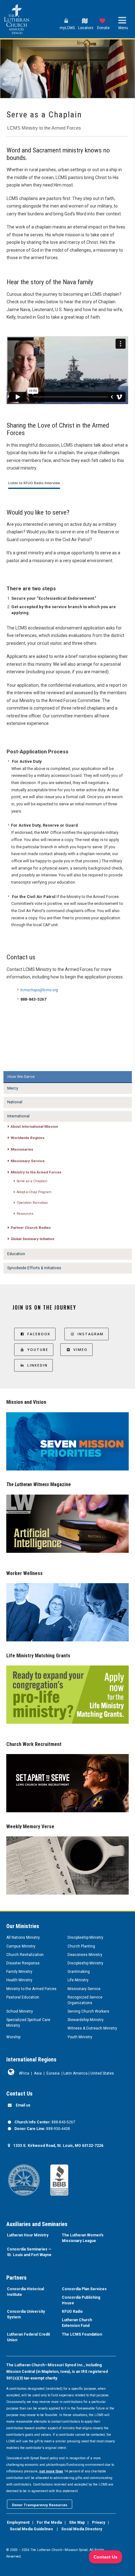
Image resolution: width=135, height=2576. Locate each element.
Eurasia (53, 2073)
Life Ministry (78, 1980)
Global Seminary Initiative (32, 1239)
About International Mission (34, 1126)
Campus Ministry (21, 1946)
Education (16, 1254)
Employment (18, 2522)
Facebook (39, 1334)
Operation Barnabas (32, 1203)
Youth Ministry (80, 2037)
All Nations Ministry (23, 1937)
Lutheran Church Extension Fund (77, 2323)
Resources (25, 1214)
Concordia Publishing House (81, 2300)
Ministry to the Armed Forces (36, 1172)
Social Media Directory (82, 2529)
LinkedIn (38, 1365)
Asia (38, 2073)
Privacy (99, 2522)
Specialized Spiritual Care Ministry (28, 2023)
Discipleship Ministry (85, 1937)
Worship (13, 2037)
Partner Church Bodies (31, 1228)
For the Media (49, 2522)
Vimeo (81, 1350)
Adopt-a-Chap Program (34, 1192)
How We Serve (21, 1076)
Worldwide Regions (28, 1138)
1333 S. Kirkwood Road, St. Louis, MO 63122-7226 (58, 2146)
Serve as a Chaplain (32, 1181)
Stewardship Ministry (86, 2020)
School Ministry (20, 2011)
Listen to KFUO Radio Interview (34, 483)
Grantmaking (79, 1972)
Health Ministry (19, 1980)
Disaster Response (23, 1963)
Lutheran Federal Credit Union (28, 2337)
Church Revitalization (25, 1955)
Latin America (76, 2073)
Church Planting (81, 1946)
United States (102, 2073)
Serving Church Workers (88, 2011)
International (18, 1116)
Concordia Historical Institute (25, 2292)
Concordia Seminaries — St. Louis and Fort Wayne (29, 2252)
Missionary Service (28, 1161)
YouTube (38, 1350)
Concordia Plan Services (84, 2289)
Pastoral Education (23, 1997)
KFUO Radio (72, 2312)
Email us (23, 2105)
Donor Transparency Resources (40, 2505)
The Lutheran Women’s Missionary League (83, 2238)
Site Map (77, 2522)
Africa (24, 2073)
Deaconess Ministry (85, 1955)
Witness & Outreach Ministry (92, 2028)
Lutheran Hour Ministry (28, 2235)
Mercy (13, 1088)
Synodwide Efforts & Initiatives (34, 1268)
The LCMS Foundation (82, 2334)
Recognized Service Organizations (85, 2000)
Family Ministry (19, 1972)
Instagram (91, 1334)
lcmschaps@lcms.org (39, 990)
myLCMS (67, 28)
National (15, 1102)
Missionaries (22, 1149)
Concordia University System (26, 2314)
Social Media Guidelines (31, 2529)
